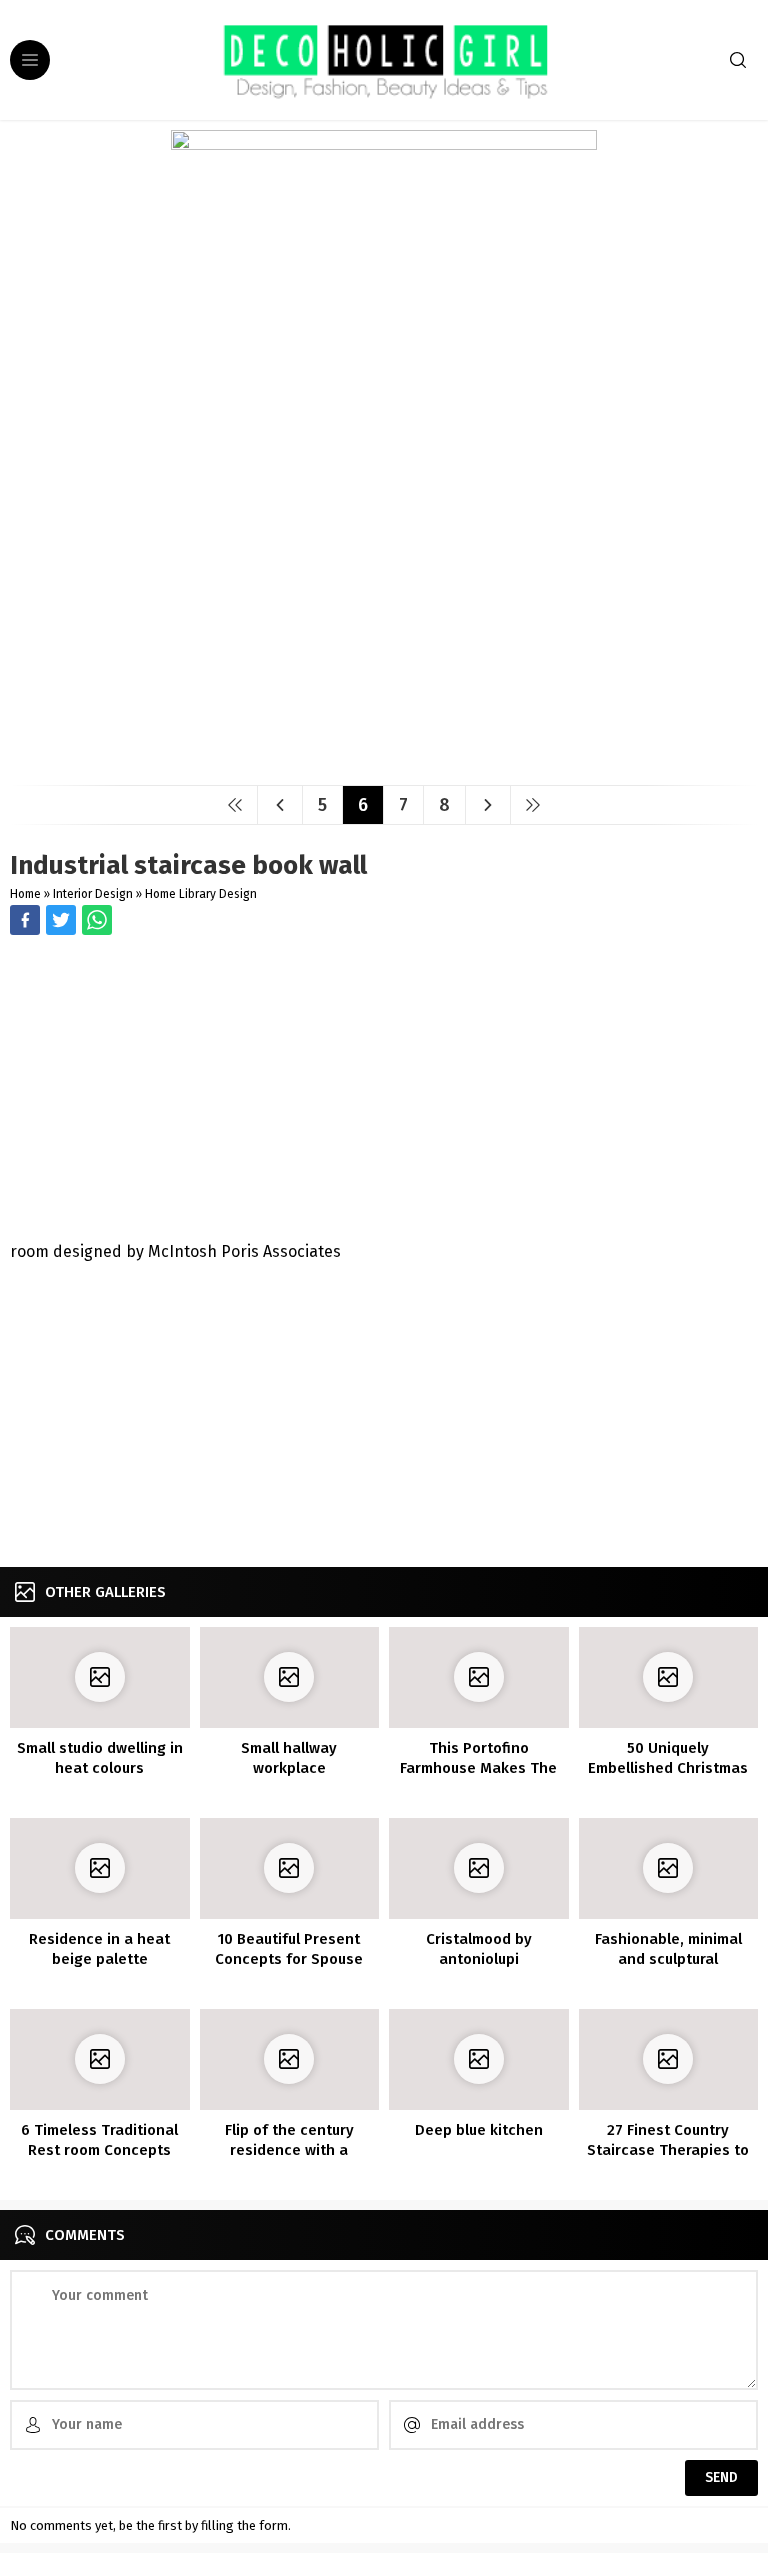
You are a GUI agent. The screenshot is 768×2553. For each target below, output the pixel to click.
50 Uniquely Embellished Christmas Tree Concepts (668, 1768)
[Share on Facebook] (25, 920)
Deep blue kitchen (479, 2130)
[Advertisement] (384, 1090)
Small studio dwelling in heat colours (100, 1758)
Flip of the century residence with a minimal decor (289, 2150)
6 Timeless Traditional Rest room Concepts (99, 2140)
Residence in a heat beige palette (99, 1949)
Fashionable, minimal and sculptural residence (668, 1959)
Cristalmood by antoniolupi (479, 1949)
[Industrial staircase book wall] (384, 762)
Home (25, 894)
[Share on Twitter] (97, 920)
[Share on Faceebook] (61, 920)
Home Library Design (201, 894)
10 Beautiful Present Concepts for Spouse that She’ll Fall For (289, 1959)
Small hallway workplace (289, 1758)
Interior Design (93, 894)
